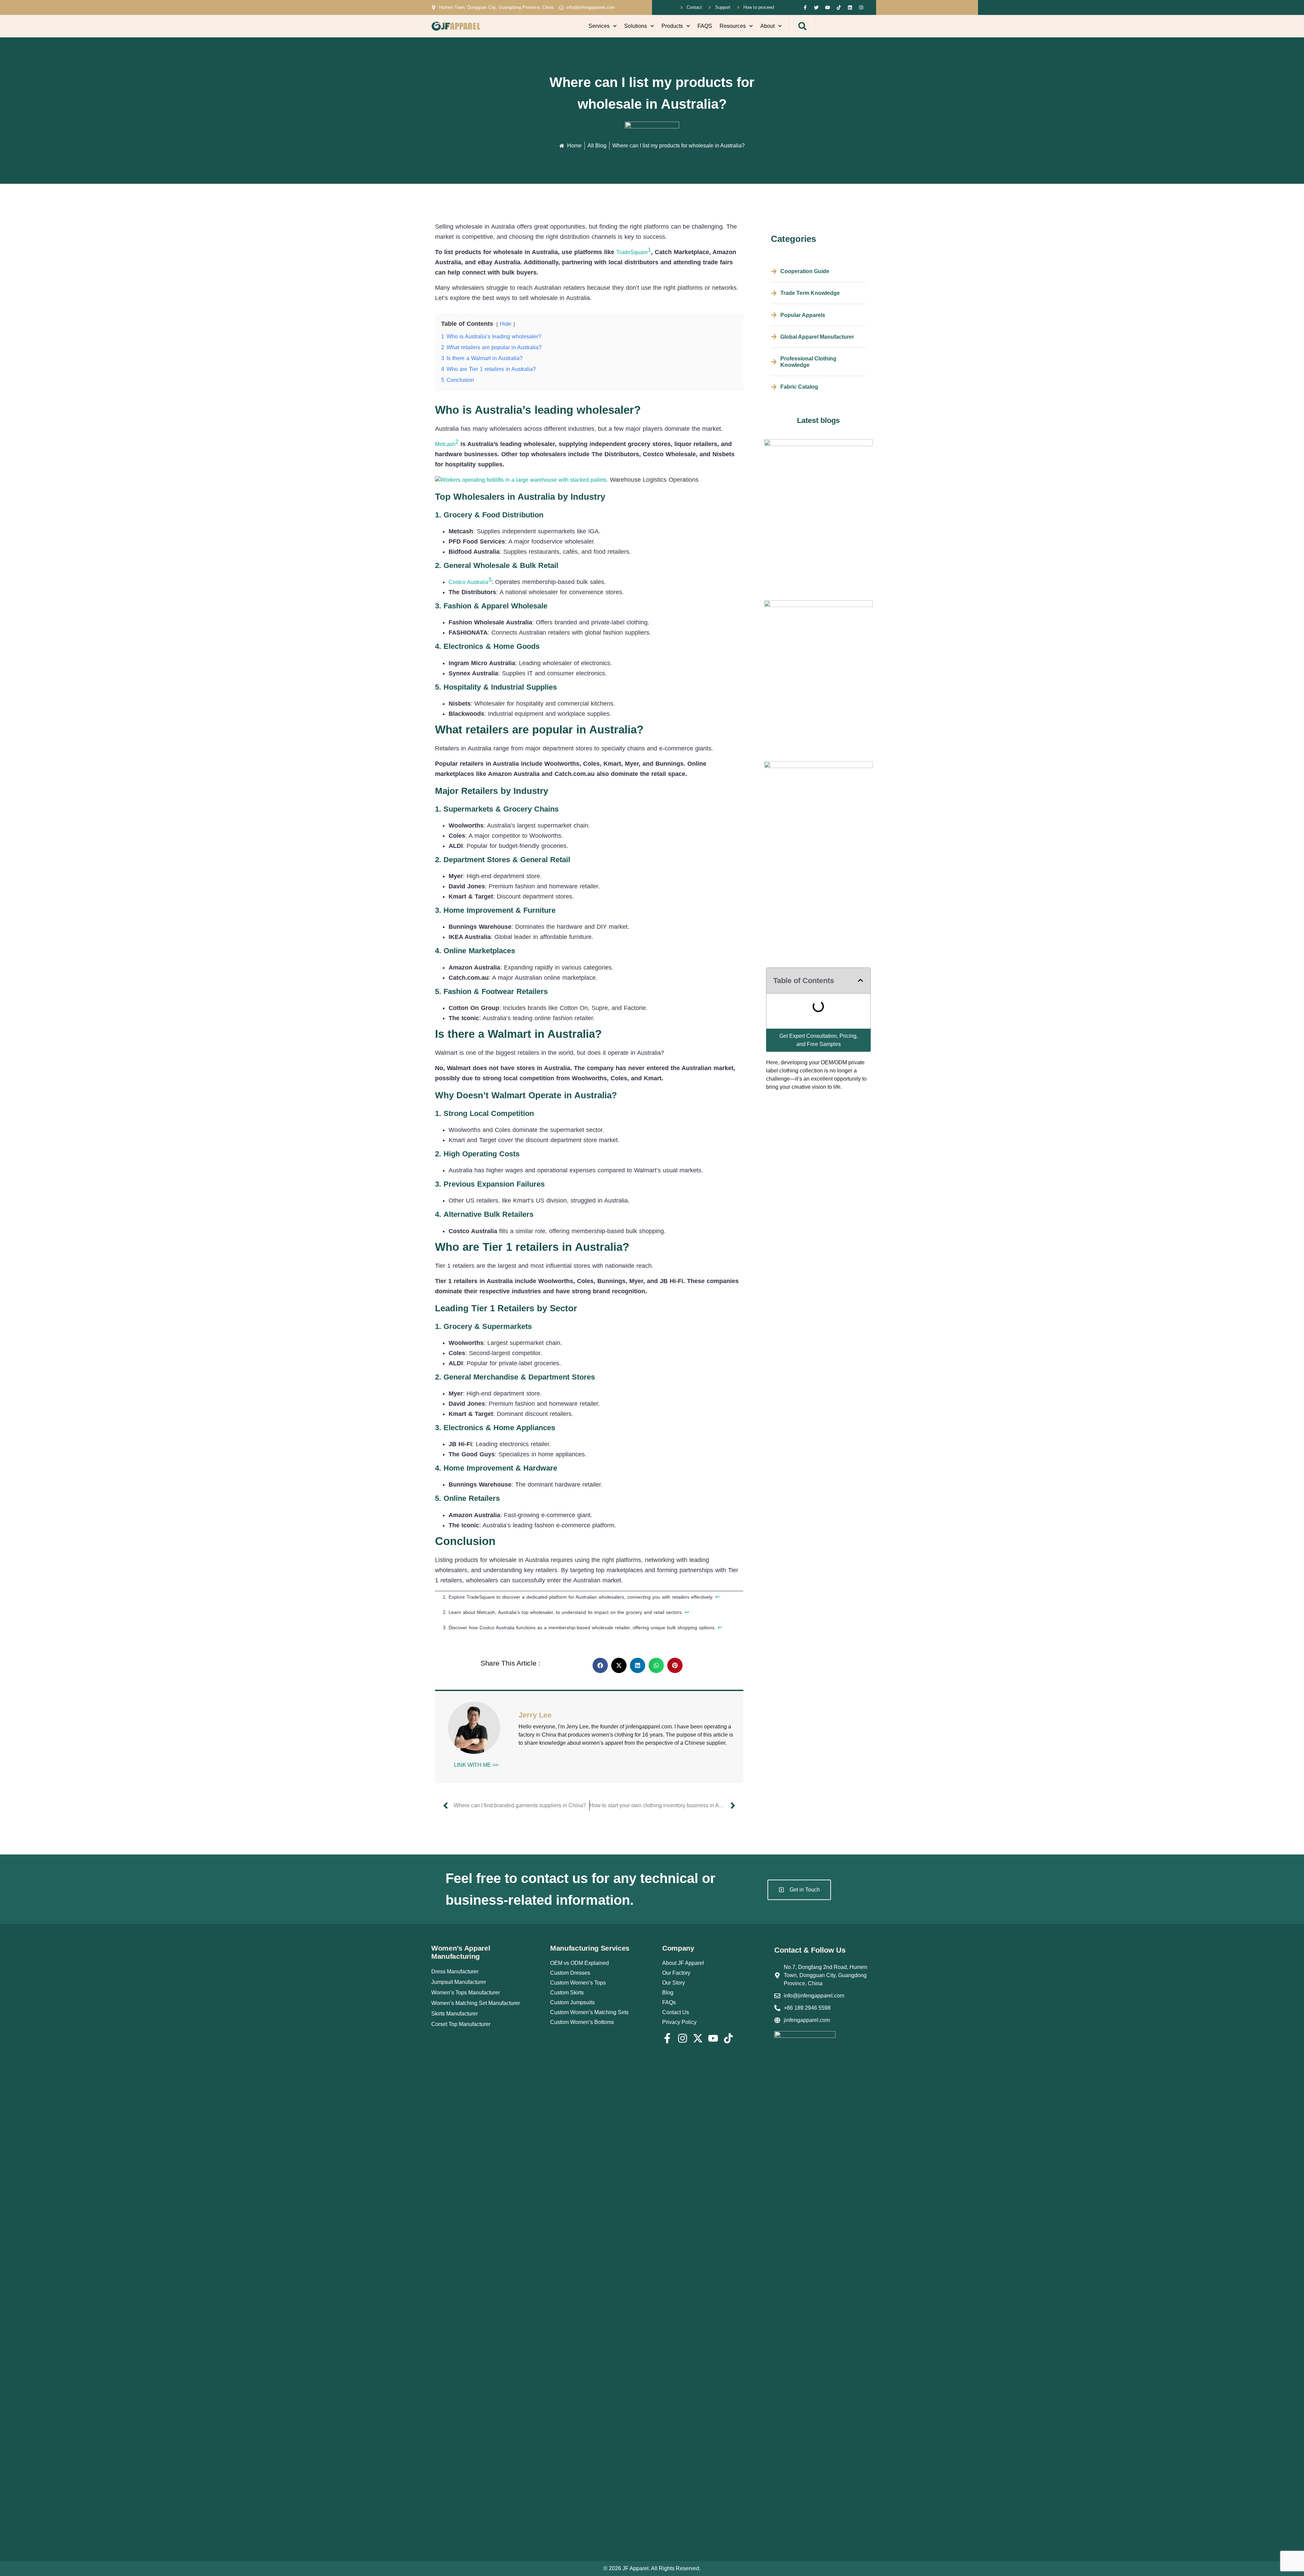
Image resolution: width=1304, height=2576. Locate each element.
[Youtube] (828, 7)
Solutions (636, 26)
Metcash (445, 444)
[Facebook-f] (805, 7)
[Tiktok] (839, 7)
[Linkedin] (850, 7)
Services (599, 26)
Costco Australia (468, 582)
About (767, 26)
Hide (506, 324)
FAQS (705, 26)
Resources (733, 26)
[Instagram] (861, 7)
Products (672, 26)
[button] (802, 26)
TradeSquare (632, 252)
